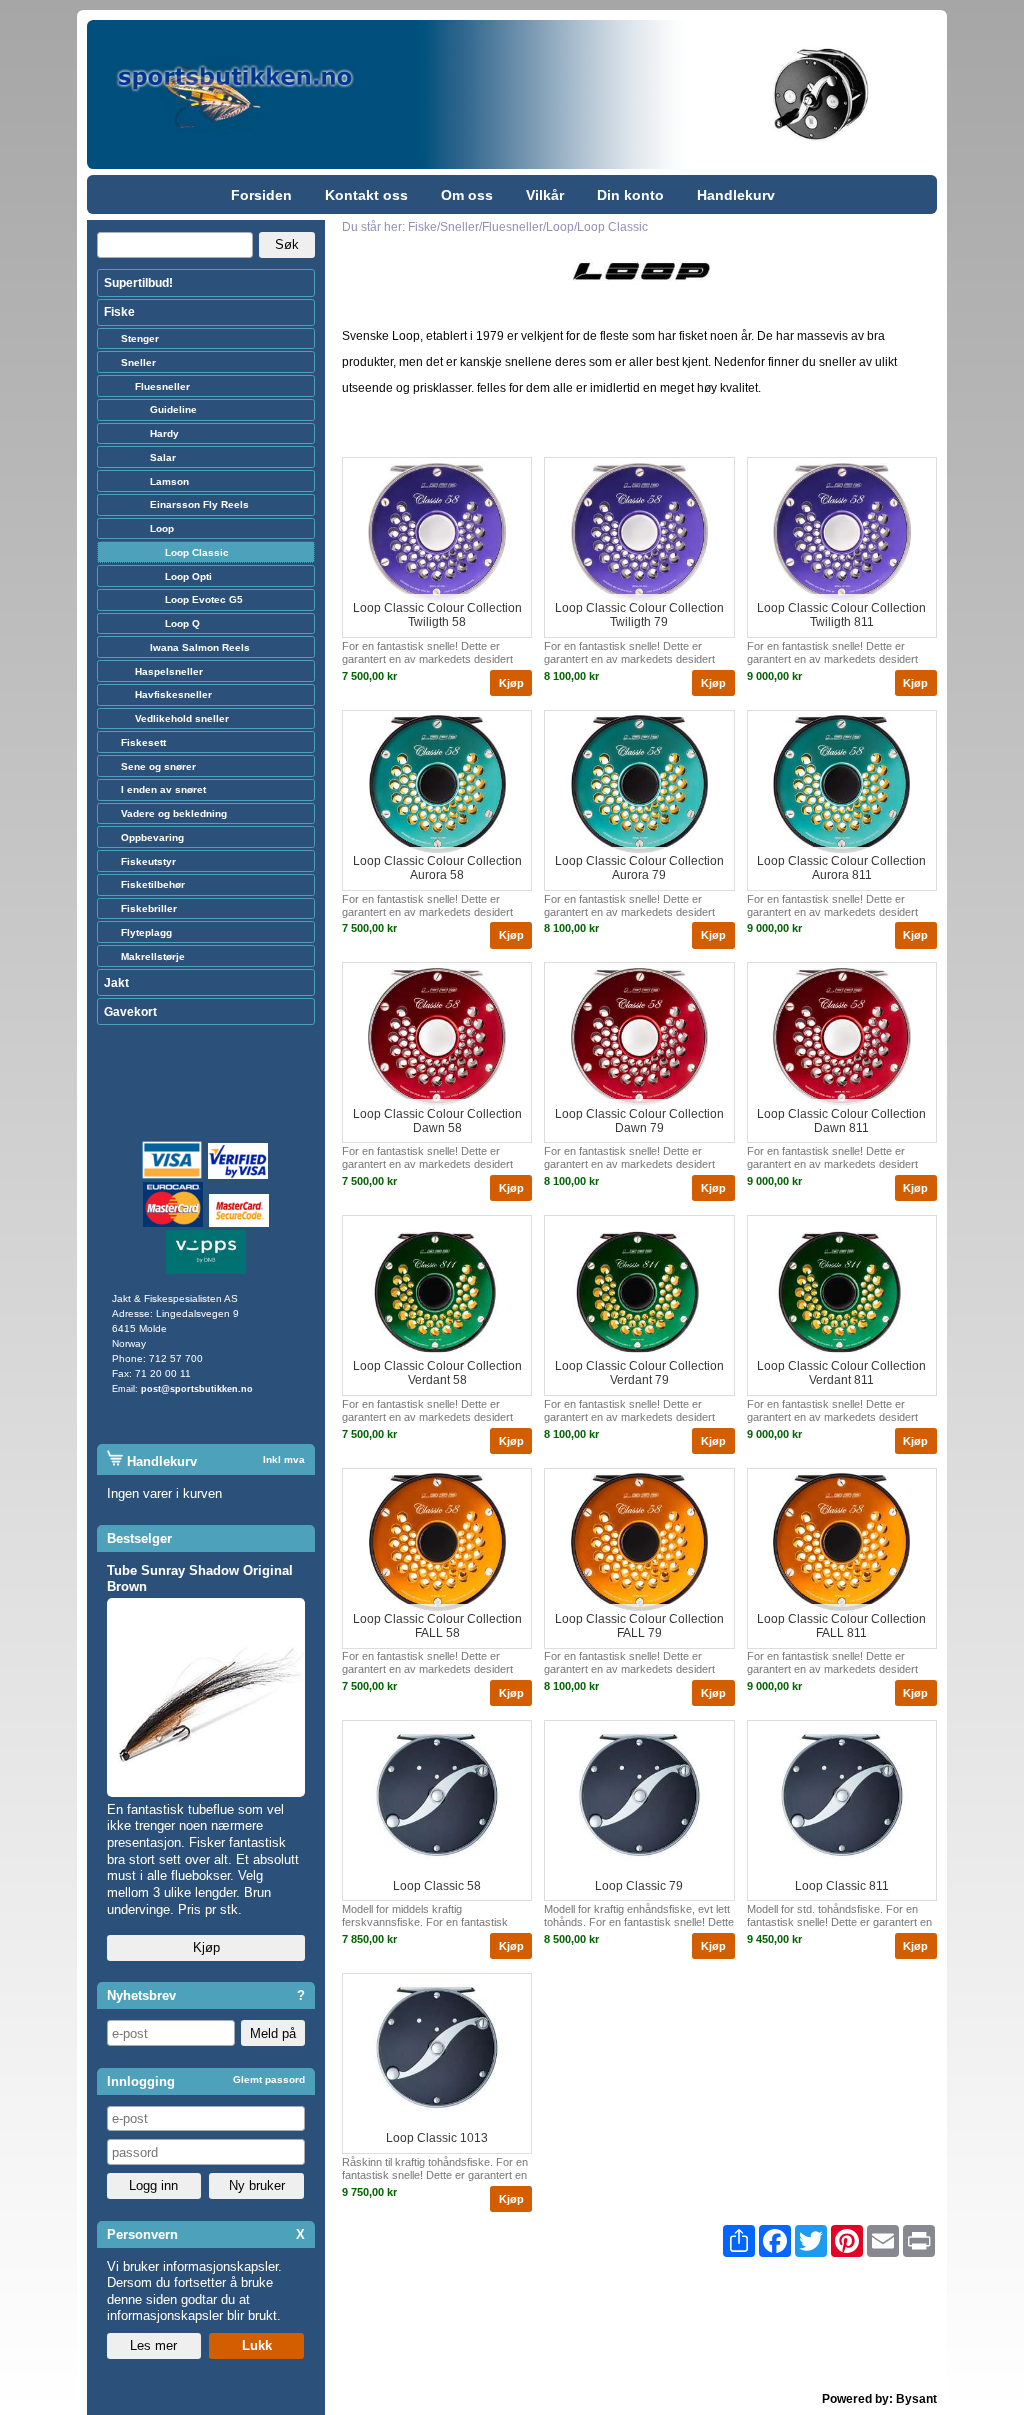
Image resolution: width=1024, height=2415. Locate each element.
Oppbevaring (152, 837)
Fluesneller (162, 386)
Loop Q (182, 623)
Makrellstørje (153, 956)
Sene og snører (158, 766)
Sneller (138, 362)
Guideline (173, 409)
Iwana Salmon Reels (200, 647)
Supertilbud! (138, 283)
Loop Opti (188, 576)
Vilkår (545, 195)
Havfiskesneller (173, 694)
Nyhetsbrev (141, 1995)
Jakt (116, 983)
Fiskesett (143, 742)
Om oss (467, 195)
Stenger (140, 338)
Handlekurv (736, 195)
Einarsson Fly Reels (199, 504)
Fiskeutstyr (148, 861)
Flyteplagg (146, 932)
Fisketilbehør (153, 884)
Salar (163, 457)
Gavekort (130, 1012)
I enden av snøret (163, 789)
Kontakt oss (366, 195)
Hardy (164, 433)
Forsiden (261, 195)
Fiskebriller (149, 908)
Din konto (630, 195)
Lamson (169, 481)
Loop (162, 528)
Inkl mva (284, 1459)
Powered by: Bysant (879, 2399)
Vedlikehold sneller (182, 718)
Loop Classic (197, 552)
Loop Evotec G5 (204, 599)
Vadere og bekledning (174, 813)
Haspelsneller (169, 671)
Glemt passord (269, 2079)
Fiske (119, 312)
